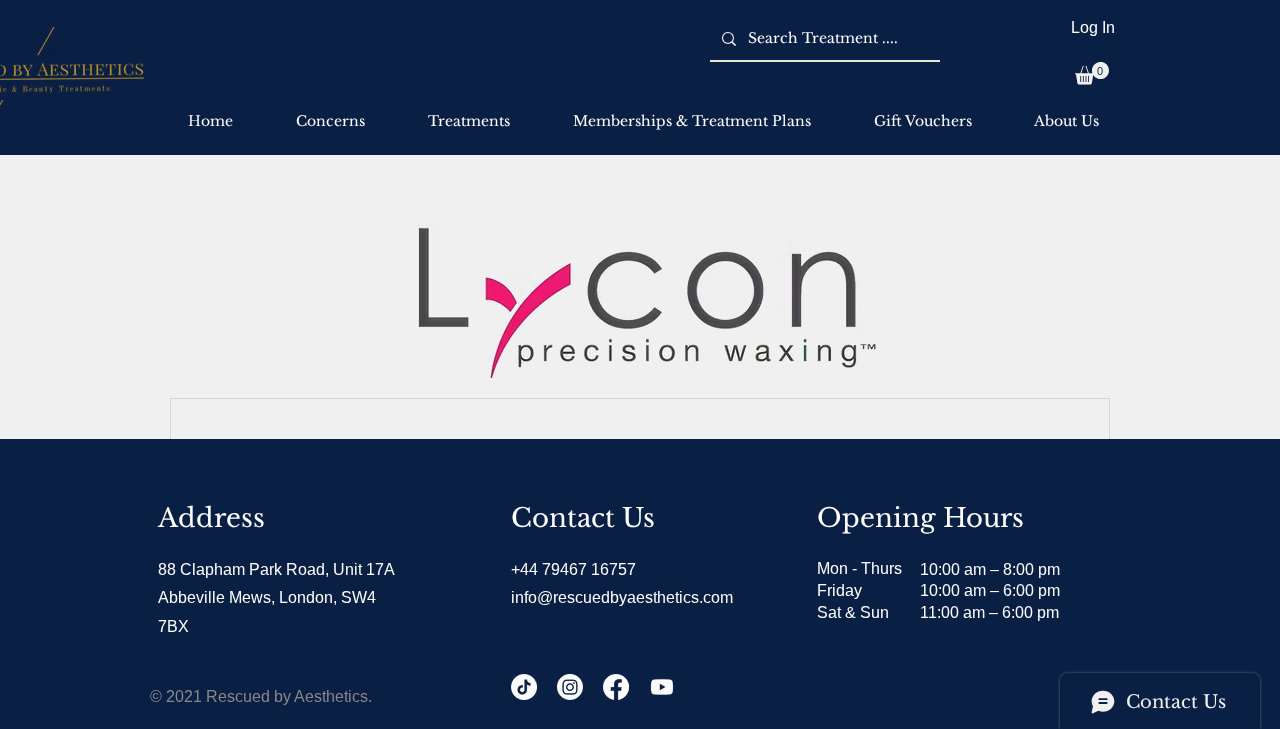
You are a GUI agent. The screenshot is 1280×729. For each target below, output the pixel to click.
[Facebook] (616, 687)
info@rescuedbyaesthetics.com (622, 597)
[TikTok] (524, 687)
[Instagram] (570, 687)
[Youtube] (662, 687)
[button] (1092, 73)
